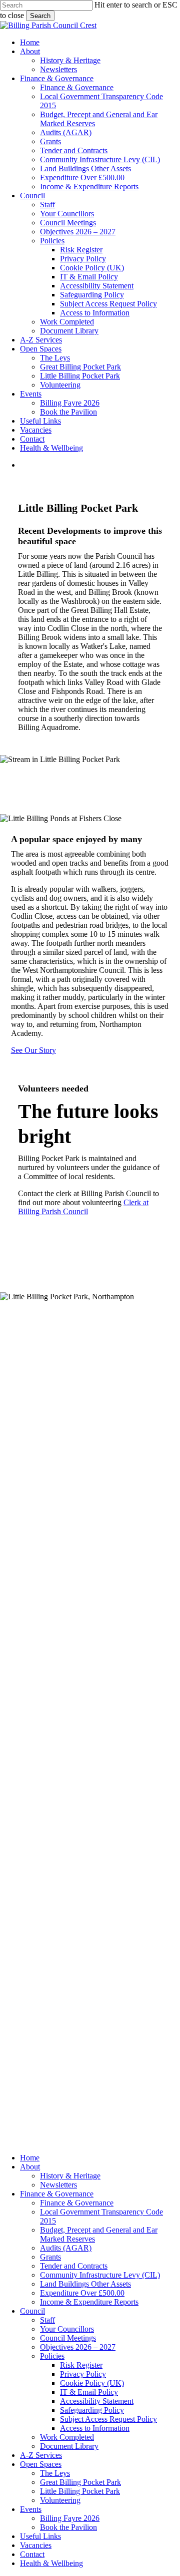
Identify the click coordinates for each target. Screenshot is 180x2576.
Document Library (69, 2446)
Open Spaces (41, 2464)
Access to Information (95, 2428)
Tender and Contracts (74, 2266)
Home (10, 1704)
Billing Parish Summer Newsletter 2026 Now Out (37, 2030)
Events (11, 1740)
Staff (47, 2320)
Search (40, 16)
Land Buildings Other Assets (85, 2284)
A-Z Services (41, 2455)
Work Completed (67, 2437)
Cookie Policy (22, 1824)
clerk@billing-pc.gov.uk (23, 1589)
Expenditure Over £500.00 (82, 2293)
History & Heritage (70, 2176)
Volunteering (60, 2500)
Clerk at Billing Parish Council (83, 1207)
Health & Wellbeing (51, 2563)
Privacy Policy (83, 2374)
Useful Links (40, 2536)
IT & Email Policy (89, 2392)
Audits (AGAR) (66, 2248)
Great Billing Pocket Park (80, 2482)
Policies (12, 1806)
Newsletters (58, 2185)
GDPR (11, 1815)
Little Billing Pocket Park (80, 2491)
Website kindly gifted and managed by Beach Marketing (23, 2106)
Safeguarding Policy (92, 2410)
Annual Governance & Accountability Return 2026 (43, 1976)
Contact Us (18, 1324)
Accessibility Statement (97, 2401)
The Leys (55, 2473)
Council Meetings (68, 2338)
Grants (50, 2257)
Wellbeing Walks (36, 1940)
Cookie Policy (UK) (92, 2383)
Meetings (14, 1713)
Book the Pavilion (68, 2527)
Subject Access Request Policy (108, 2419)
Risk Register (81, 2365)
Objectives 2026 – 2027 (78, 2347)
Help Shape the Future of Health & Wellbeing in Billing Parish (36, 1895)
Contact (32, 2554)
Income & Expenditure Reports (89, 2302)
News (9, 1731)
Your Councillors (18, 1753)
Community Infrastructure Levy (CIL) (100, 2275)
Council (32, 2311)
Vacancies (36, 2545)
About (10, 1722)
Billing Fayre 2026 (70, 2518)
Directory (15, 1767)
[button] (33, 1050)
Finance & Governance (57, 2194)
